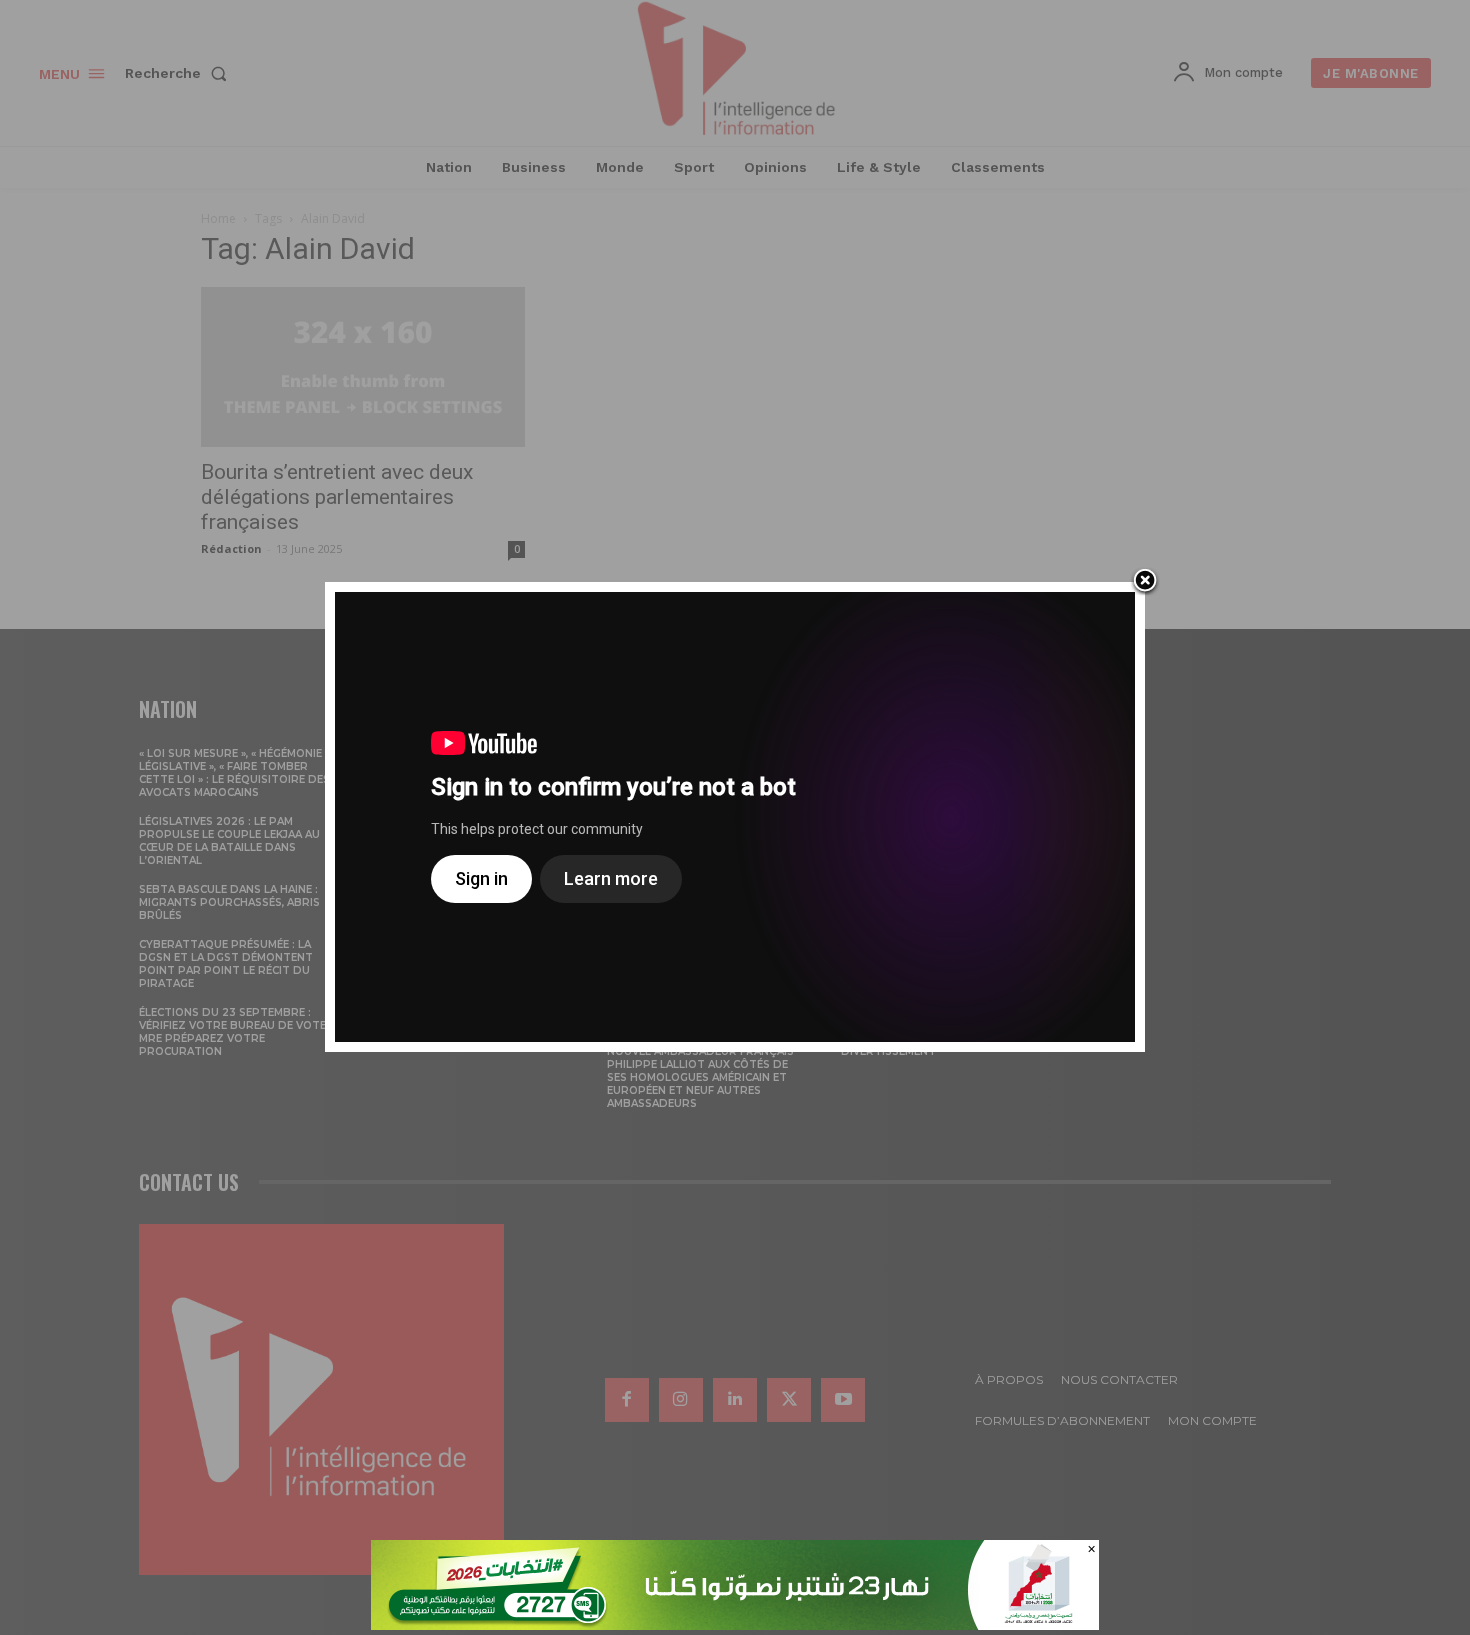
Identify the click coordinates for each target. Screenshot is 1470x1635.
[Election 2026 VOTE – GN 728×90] (735, 1624)
